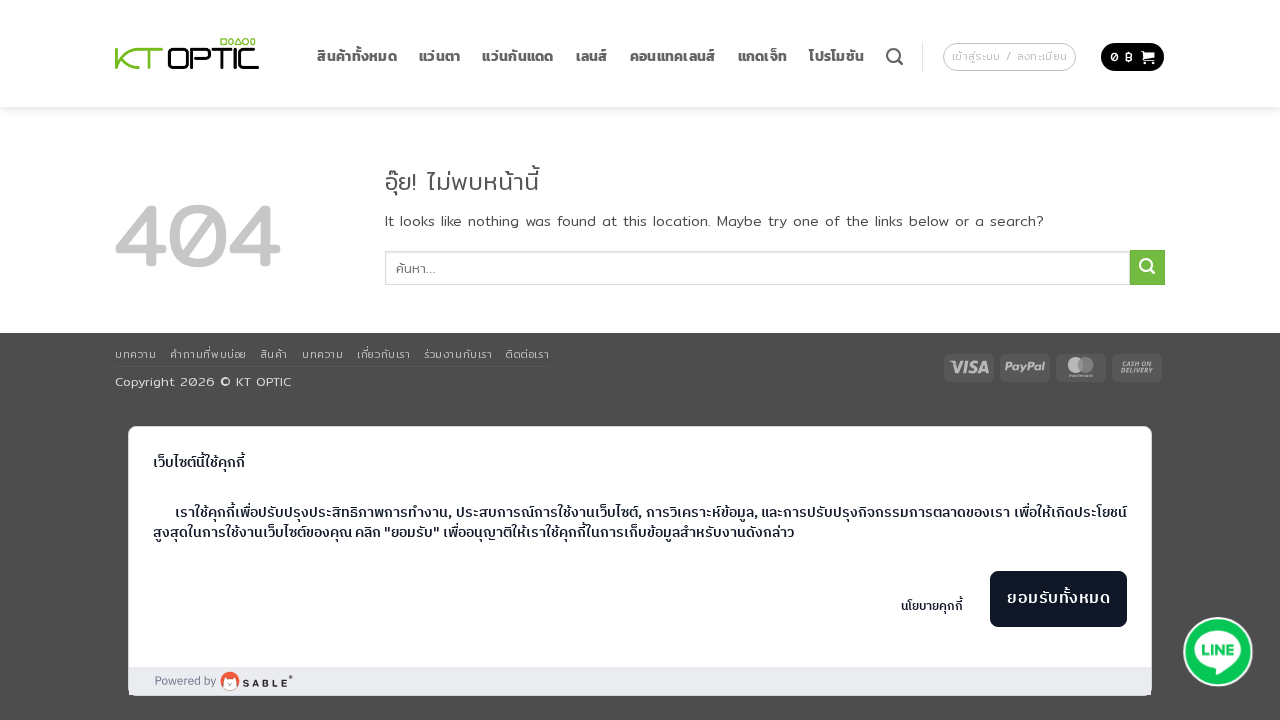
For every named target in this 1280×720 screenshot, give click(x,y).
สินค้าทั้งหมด (357, 56)
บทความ (135, 354)
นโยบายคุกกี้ (932, 606)
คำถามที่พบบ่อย (208, 354)
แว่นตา (439, 56)
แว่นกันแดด (517, 56)
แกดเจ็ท (763, 56)
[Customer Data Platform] (640, 681)
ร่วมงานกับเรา (458, 354)
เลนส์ (592, 56)
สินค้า (274, 354)
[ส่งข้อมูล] (1147, 267)
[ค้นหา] (894, 57)
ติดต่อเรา (527, 354)
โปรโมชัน (836, 56)
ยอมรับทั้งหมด (1058, 598)
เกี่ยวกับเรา (383, 354)
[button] (1009, 57)
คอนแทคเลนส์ (673, 56)
